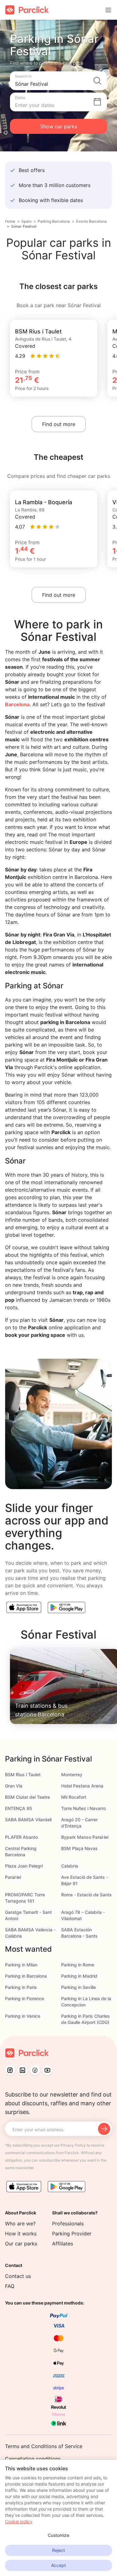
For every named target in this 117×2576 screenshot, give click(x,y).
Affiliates (63, 2244)
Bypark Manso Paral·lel (85, 1837)
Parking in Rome (78, 1965)
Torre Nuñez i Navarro (83, 1808)
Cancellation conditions (33, 2459)
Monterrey (72, 1775)
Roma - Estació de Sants (86, 1895)
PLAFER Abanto (21, 1837)
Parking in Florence (24, 1998)
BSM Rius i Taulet (23, 1775)
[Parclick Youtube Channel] (47, 2070)
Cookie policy (19, 2521)
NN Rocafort (74, 1797)
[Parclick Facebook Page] (35, 2070)
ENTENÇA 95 (19, 1808)
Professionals (68, 2224)
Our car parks (21, 2244)
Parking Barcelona (54, 221)
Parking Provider (72, 2234)
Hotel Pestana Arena (82, 1786)
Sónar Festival (24, 226)
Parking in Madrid (79, 1976)
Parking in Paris (21, 1987)
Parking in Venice (23, 2016)
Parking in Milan (21, 1965)
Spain (27, 221)
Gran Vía (14, 1786)
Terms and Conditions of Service (44, 2446)
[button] (58, 81)
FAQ (10, 2286)
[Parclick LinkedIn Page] (22, 2070)
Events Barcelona (91, 221)
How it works (21, 2234)
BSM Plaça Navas (79, 1848)
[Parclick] (27, 10)
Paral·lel (13, 1877)
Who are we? (20, 2224)
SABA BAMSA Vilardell (28, 1820)
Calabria (70, 1866)
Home (10, 221)
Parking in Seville (78, 1987)
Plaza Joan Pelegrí (24, 1866)
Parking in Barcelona (26, 1976)
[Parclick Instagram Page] (10, 2070)
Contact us (18, 2276)
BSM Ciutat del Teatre (27, 1797)
